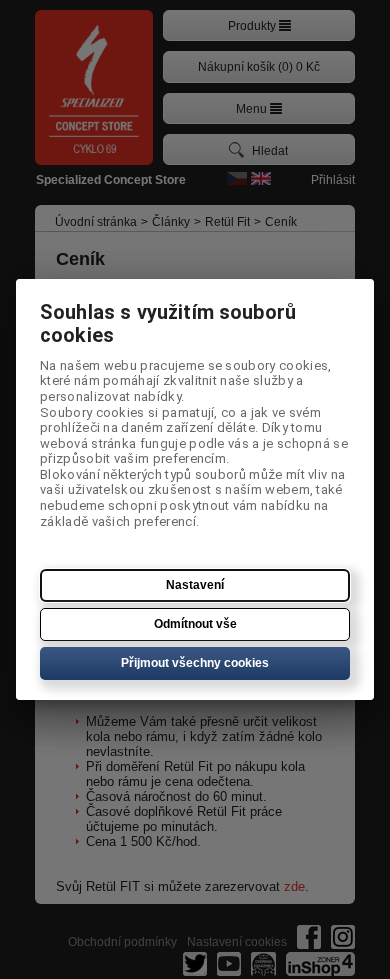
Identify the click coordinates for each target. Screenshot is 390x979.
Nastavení (195, 585)
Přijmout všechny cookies (195, 663)
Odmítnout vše (195, 624)
